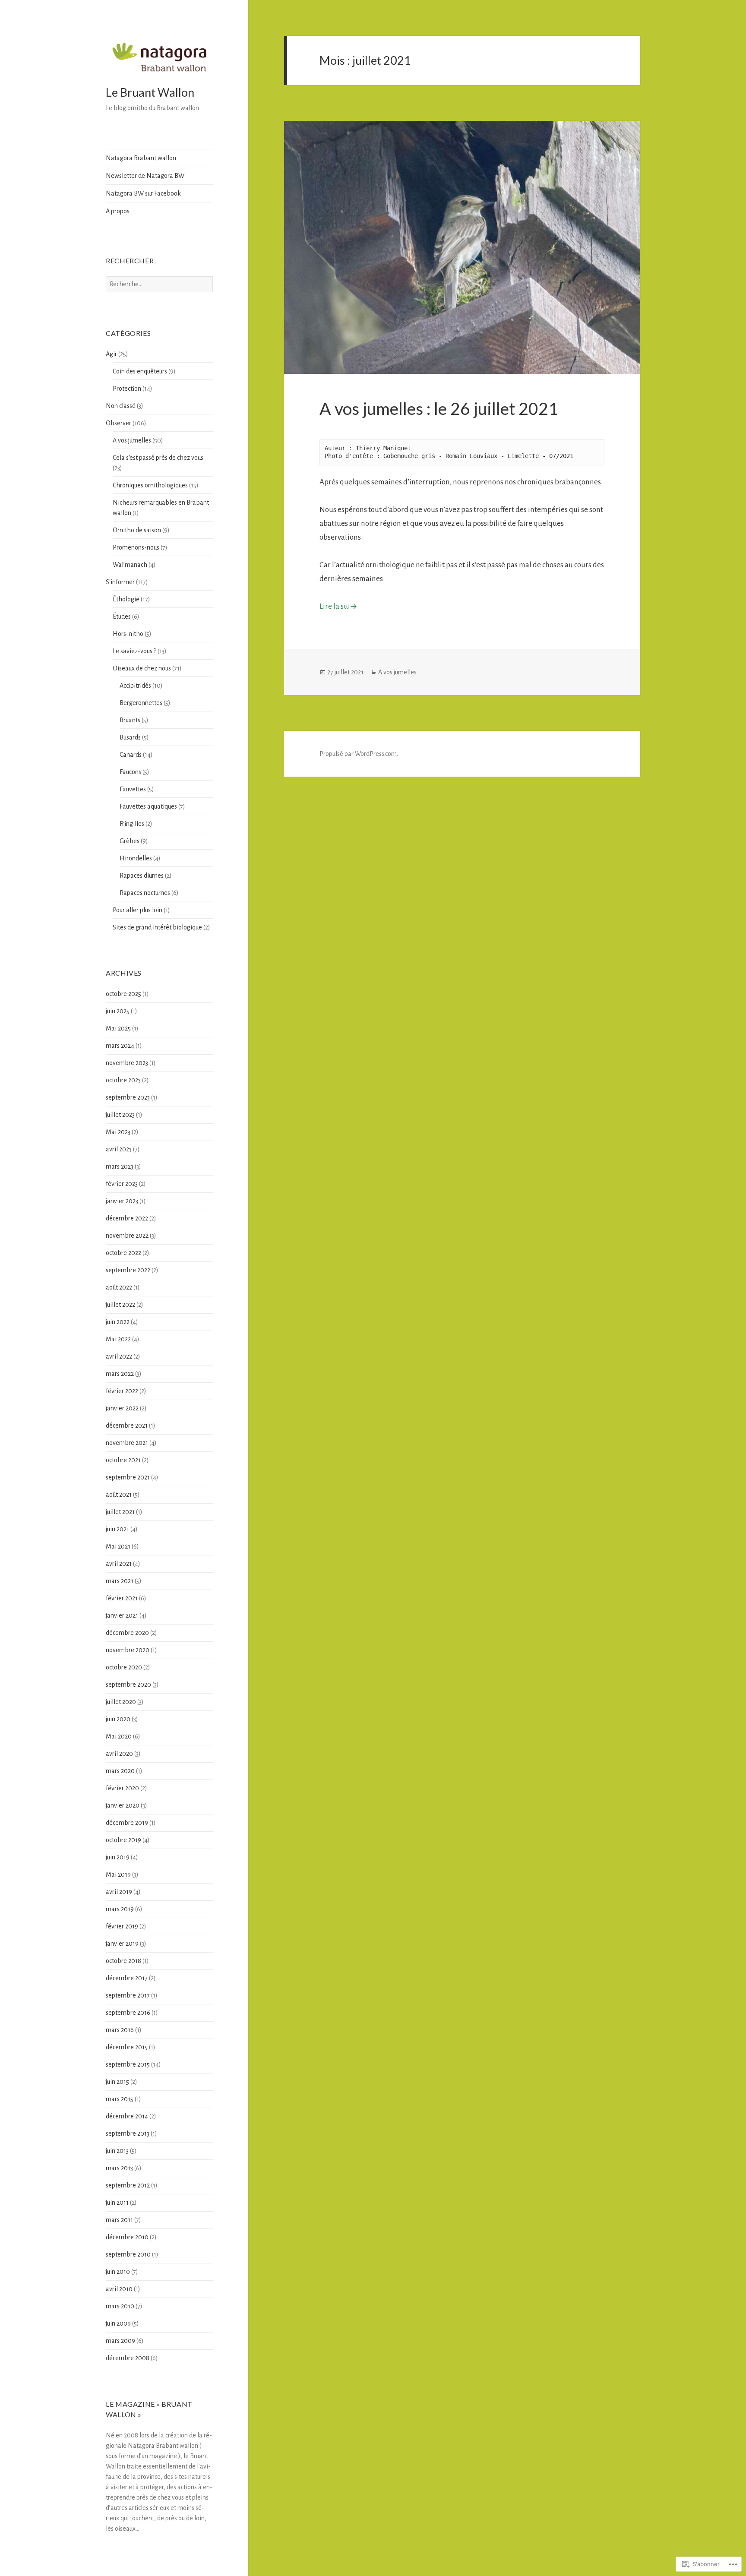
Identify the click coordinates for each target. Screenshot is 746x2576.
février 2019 (122, 1926)
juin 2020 (118, 1719)
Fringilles (132, 824)
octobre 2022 (123, 1253)
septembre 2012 (128, 2185)
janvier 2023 (122, 1201)
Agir (111, 354)
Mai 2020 (119, 1736)
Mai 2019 (118, 1874)
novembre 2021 (127, 1443)
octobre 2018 (123, 1961)
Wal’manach (130, 565)
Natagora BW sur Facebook (143, 193)
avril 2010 (119, 2289)
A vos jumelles (132, 440)
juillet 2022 (120, 1305)
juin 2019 (118, 1857)
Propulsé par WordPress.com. (359, 754)
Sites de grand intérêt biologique (157, 927)
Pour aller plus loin (138, 910)
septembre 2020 (128, 1685)
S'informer (120, 582)
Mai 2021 (118, 1546)
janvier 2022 (122, 1408)
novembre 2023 (127, 1063)
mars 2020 (120, 1771)
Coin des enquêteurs (140, 371)
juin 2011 (117, 2203)
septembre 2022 (128, 1270)
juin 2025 (118, 1011)
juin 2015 (117, 2082)
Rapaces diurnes (142, 876)
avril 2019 (119, 1892)
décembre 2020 (127, 1633)
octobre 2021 (123, 1460)
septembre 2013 (128, 2133)
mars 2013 (119, 2168)
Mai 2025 (118, 1028)
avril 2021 (119, 1564)
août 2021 (119, 1495)
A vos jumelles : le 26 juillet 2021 (439, 408)
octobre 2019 (123, 1840)
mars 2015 (120, 2099)
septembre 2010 (128, 2254)
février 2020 (122, 1788)
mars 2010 (120, 2306)
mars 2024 (120, 1046)
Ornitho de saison (137, 530)
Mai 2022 (118, 1339)
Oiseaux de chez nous (142, 668)
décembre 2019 (127, 1823)
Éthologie (126, 599)
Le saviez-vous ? (134, 651)
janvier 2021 (122, 1615)
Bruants (130, 720)
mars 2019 (120, 1909)
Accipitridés (135, 686)
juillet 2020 (121, 1702)
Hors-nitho (128, 634)
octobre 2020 (124, 1667)
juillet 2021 (120, 1512)
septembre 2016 (128, 2013)
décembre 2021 (127, 1425)
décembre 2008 (128, 2358)
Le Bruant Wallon (150, 92)
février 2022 (122, 1391)
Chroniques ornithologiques (150, 485)
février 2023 (122, 1184)
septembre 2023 (128, 1097)
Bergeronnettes (141, 703)
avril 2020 (119, 1754)
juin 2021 (117, 1529)
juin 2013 (117, 2151)
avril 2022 (119, 1356)
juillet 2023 (120, 1115)
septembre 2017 (128, 1995)
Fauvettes (133, 789)
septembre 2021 (128, 1477)
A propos (118, 211)
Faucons (130, 772)
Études (122, 616)
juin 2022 (118, 1322)
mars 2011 (119, 2220)
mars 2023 (120, 1166)
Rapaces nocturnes (145, 893)
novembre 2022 (127, 1236)
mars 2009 (120, 2341)
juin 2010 (118, 2272)
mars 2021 (120, 1581)
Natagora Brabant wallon (141, 158)
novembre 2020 (128, 1650)
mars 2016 (120, 2030)
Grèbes (130, 841)
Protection (127, 389)
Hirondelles (136, 858)
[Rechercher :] (159, 284)
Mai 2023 (118, 1132)
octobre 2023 (123, 1080)
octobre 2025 (123, 994)
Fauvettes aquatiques (148, 806)
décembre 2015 (127, 2047)
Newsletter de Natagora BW (145, 176)
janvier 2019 (122, 1944)
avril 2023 (119, 1149)
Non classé (121, 406)
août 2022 (119, 1287)
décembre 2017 (127, 1978)
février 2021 (122, 1598)
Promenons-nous (136, 547)
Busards (130, 737)
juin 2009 (118, 2323)
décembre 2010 (127, 2237)
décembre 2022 (127, 1218)
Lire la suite (339, 606)
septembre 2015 (128, 2064)
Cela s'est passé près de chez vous (158, 458)
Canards (131, 755)
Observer (119, 423)
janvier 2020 (123, 1805)
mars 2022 (120, 1374)
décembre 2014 (127, 2116)
